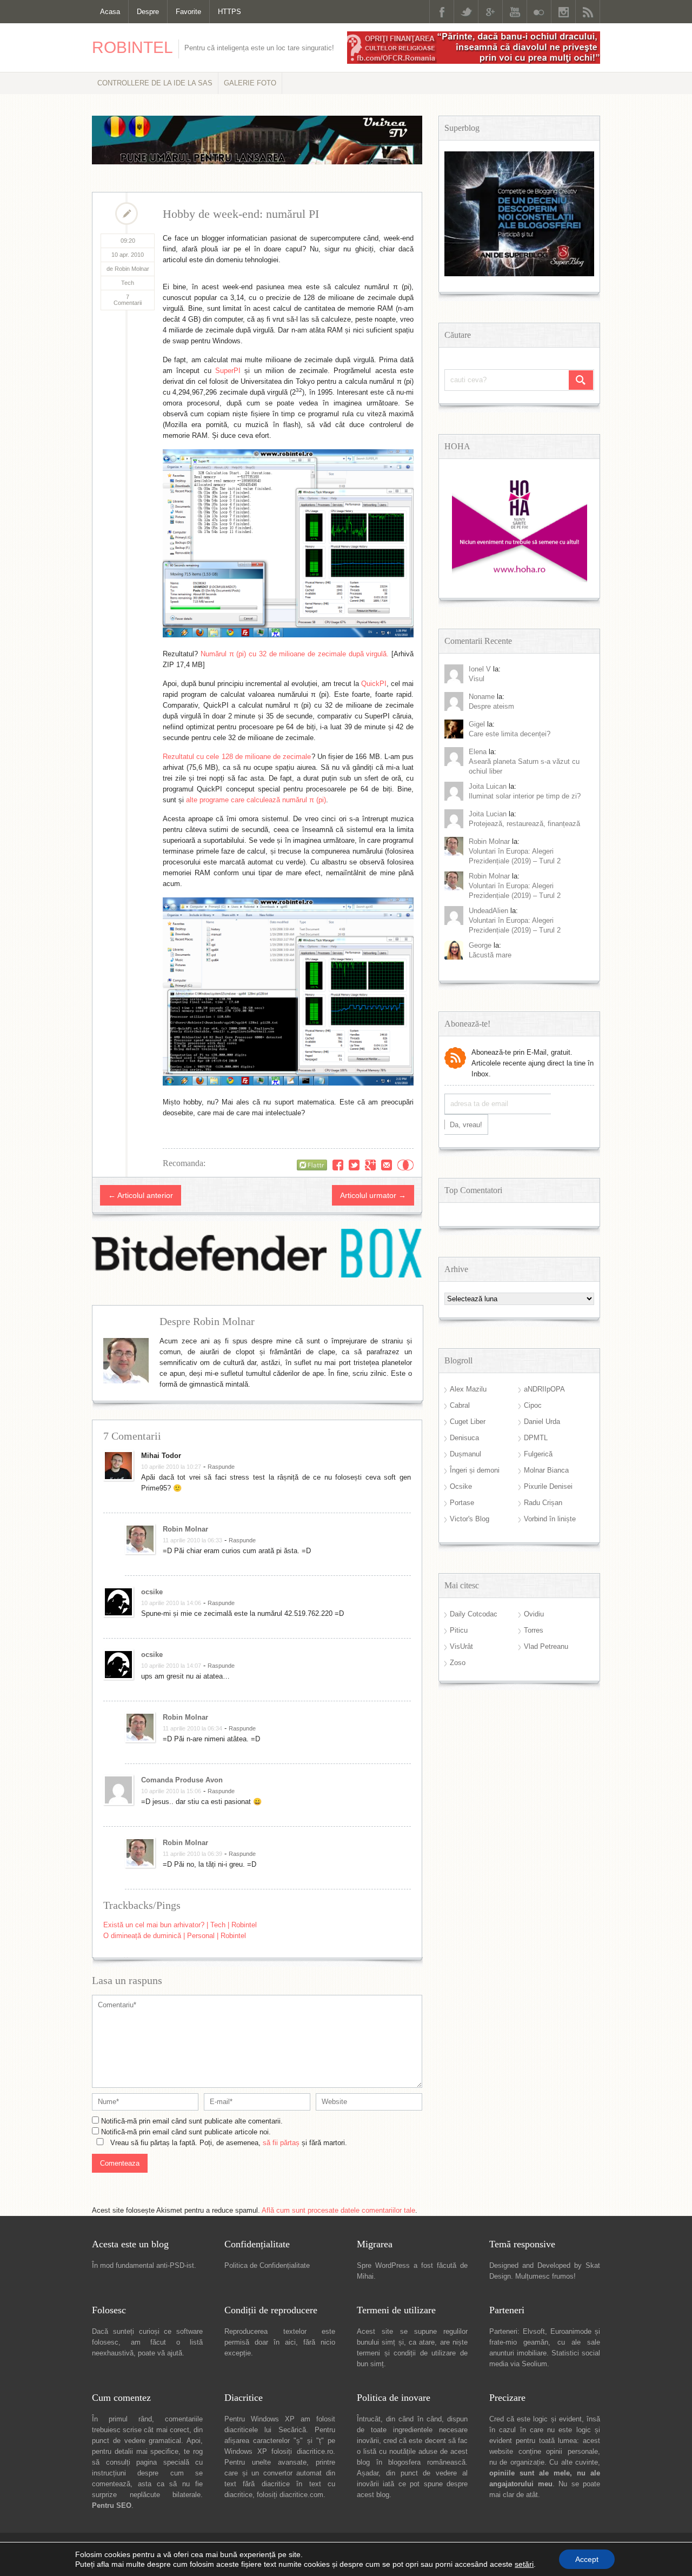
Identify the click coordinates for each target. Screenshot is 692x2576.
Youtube (515, 12)
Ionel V (480, 669)
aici (290, 2342)
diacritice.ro (315, 2451)
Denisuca (464, 1438)
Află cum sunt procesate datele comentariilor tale (338, 2210)
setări (524, 2564)
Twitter (466, 12)
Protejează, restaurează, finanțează (524, 824)
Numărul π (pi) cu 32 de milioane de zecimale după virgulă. (295, 654)
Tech (128, 283)
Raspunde (221, 1467)
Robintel (132, 47)
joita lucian (488, 814)
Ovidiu (534, 1614)
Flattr (405, 1165)
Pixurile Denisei (548, 1486)
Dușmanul (465, 1454)
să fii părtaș (281, 2143)
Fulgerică (538, 1454)
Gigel (477, 724)
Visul (477, 679)
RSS (588, 12)
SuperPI (228, 371)
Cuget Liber (468, 1422)
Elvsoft (534, 2331)
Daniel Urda (542, 1422)
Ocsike (461, 1486)
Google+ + (370, 1165)
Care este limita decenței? (510, 734)
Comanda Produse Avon (182, 1780)
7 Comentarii (128, 300)
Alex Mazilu (468, 1389)
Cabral (460, 1405)
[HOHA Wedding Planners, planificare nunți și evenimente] (520, 580)
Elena (478, 752)
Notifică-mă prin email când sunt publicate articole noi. (186, 2132)
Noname (482, 697)
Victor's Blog (470, 1519)
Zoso (458, 1663)
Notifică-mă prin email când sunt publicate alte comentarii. (192, 2121)
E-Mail (387, 1165)
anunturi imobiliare (518, 2353)
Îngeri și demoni (475, 1470)
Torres (534, 1630)
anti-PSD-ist (175, 2265)
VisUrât (461, 1646)
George (480, 945)
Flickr (539, 12)
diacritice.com (301, 2495)
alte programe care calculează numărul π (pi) (256, 800)
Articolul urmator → (373, 1195)
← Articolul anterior (141, 1195)
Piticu (459, 1630)
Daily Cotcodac (474, 1614)
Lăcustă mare (490, 955)
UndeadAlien (488, 911)
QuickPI (374, 684)
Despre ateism (491, 706)
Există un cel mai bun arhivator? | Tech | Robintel (180, 1925)
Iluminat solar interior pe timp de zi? (525, 796)
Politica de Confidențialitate (267, 2265)
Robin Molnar (185, 1529)
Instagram (563, 12)
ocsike (152, 1592)
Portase (462, 1503)
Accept (587, 2559)
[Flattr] (312, 1165)
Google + (490, 12)
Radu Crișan (543, 1503)
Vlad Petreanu (546, 1646)
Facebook (442, 12)
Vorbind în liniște (550, 1519)
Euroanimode (571, 2331)
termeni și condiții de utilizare (406, 2353)
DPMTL (536, 1438)
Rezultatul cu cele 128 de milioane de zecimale (237, 757)
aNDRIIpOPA (544, 1389)
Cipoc (533, 1405)
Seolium (534, 2364)
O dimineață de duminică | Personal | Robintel (175, 1936)
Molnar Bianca (546, 1470)
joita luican (488, 786)
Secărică (292, 2430)
